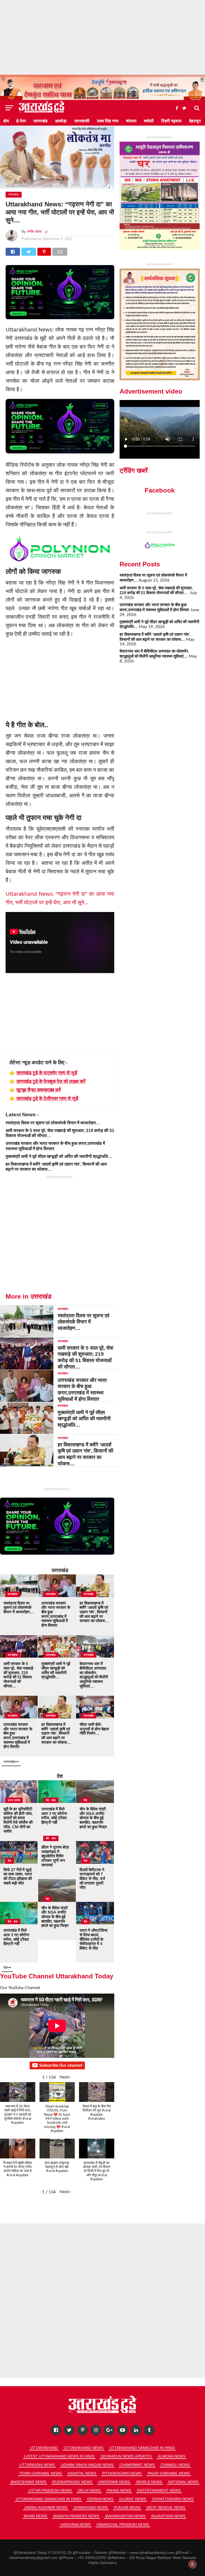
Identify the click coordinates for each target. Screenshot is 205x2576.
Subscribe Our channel (61, 2065)
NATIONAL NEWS (183, 2482)
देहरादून (195, 121)
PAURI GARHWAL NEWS (169, 2473)
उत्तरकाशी (82, 121)
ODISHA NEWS (100, 2499)
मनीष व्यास (34, 231)
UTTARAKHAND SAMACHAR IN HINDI (142, 2448)
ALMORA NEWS (172, 2456)
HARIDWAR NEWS (114, 2482)
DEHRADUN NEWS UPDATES (126, 2456)
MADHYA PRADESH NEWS (76, 2516)
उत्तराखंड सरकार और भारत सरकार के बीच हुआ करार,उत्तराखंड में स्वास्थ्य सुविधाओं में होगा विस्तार (154, 607)
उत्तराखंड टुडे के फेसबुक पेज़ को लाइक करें (51, 1081)
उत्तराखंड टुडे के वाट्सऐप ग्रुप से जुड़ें (47, 1073)
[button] (65, 2077)
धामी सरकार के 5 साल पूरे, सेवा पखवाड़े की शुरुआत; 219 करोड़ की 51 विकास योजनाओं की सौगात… (156, 590)
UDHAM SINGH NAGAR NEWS (87, 2465)
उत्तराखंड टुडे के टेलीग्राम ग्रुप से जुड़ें (47, 1098)
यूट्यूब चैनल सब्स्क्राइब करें (39, 1090)
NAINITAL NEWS (82, 2473)
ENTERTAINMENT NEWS (159, 2490)
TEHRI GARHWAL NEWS (40, 2473)
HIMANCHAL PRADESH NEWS (123, 2525)
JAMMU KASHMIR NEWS (46, 2507)
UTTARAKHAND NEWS (84, 2448)
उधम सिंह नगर (108, 121)
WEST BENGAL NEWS (166, 2507)
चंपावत (131, 121)
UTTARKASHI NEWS (37, 2465)
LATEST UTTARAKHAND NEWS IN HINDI (59, 2456)
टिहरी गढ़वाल (171, 121)
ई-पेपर (21, 121)
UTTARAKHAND (44, 2448)
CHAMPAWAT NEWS (137, 2465)
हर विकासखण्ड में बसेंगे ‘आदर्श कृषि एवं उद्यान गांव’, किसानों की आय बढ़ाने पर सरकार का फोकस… (155, 637)
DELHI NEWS (89, 2490)
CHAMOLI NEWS (175, 2465)
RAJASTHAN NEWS (168, 2516)
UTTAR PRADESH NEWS (50, 2490)
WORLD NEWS (149, 2482)
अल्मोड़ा (61, 121)
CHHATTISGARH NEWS (173, 2499)
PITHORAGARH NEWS (122, 2473)
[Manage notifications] (192, 2564)
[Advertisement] (102, 37)
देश (60, 1776)
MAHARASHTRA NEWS (125, 2516)
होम (6, 121)
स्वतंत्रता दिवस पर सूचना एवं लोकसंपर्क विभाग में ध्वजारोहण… (53, 1123)
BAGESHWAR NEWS (28, 2482)
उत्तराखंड (40, 121)
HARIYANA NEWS (75, 2525)
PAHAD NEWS (119, 2490)
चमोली (149, 121)
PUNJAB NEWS (127, 2507)
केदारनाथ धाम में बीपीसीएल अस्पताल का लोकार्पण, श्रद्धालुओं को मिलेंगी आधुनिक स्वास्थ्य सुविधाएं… (154, 654)
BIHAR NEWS (35, 2516)
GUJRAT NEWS (133, 2499)
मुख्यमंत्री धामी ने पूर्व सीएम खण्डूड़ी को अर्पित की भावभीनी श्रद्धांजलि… (59, 1156)
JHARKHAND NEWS (91, 2507)
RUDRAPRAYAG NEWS (72, 2482)
